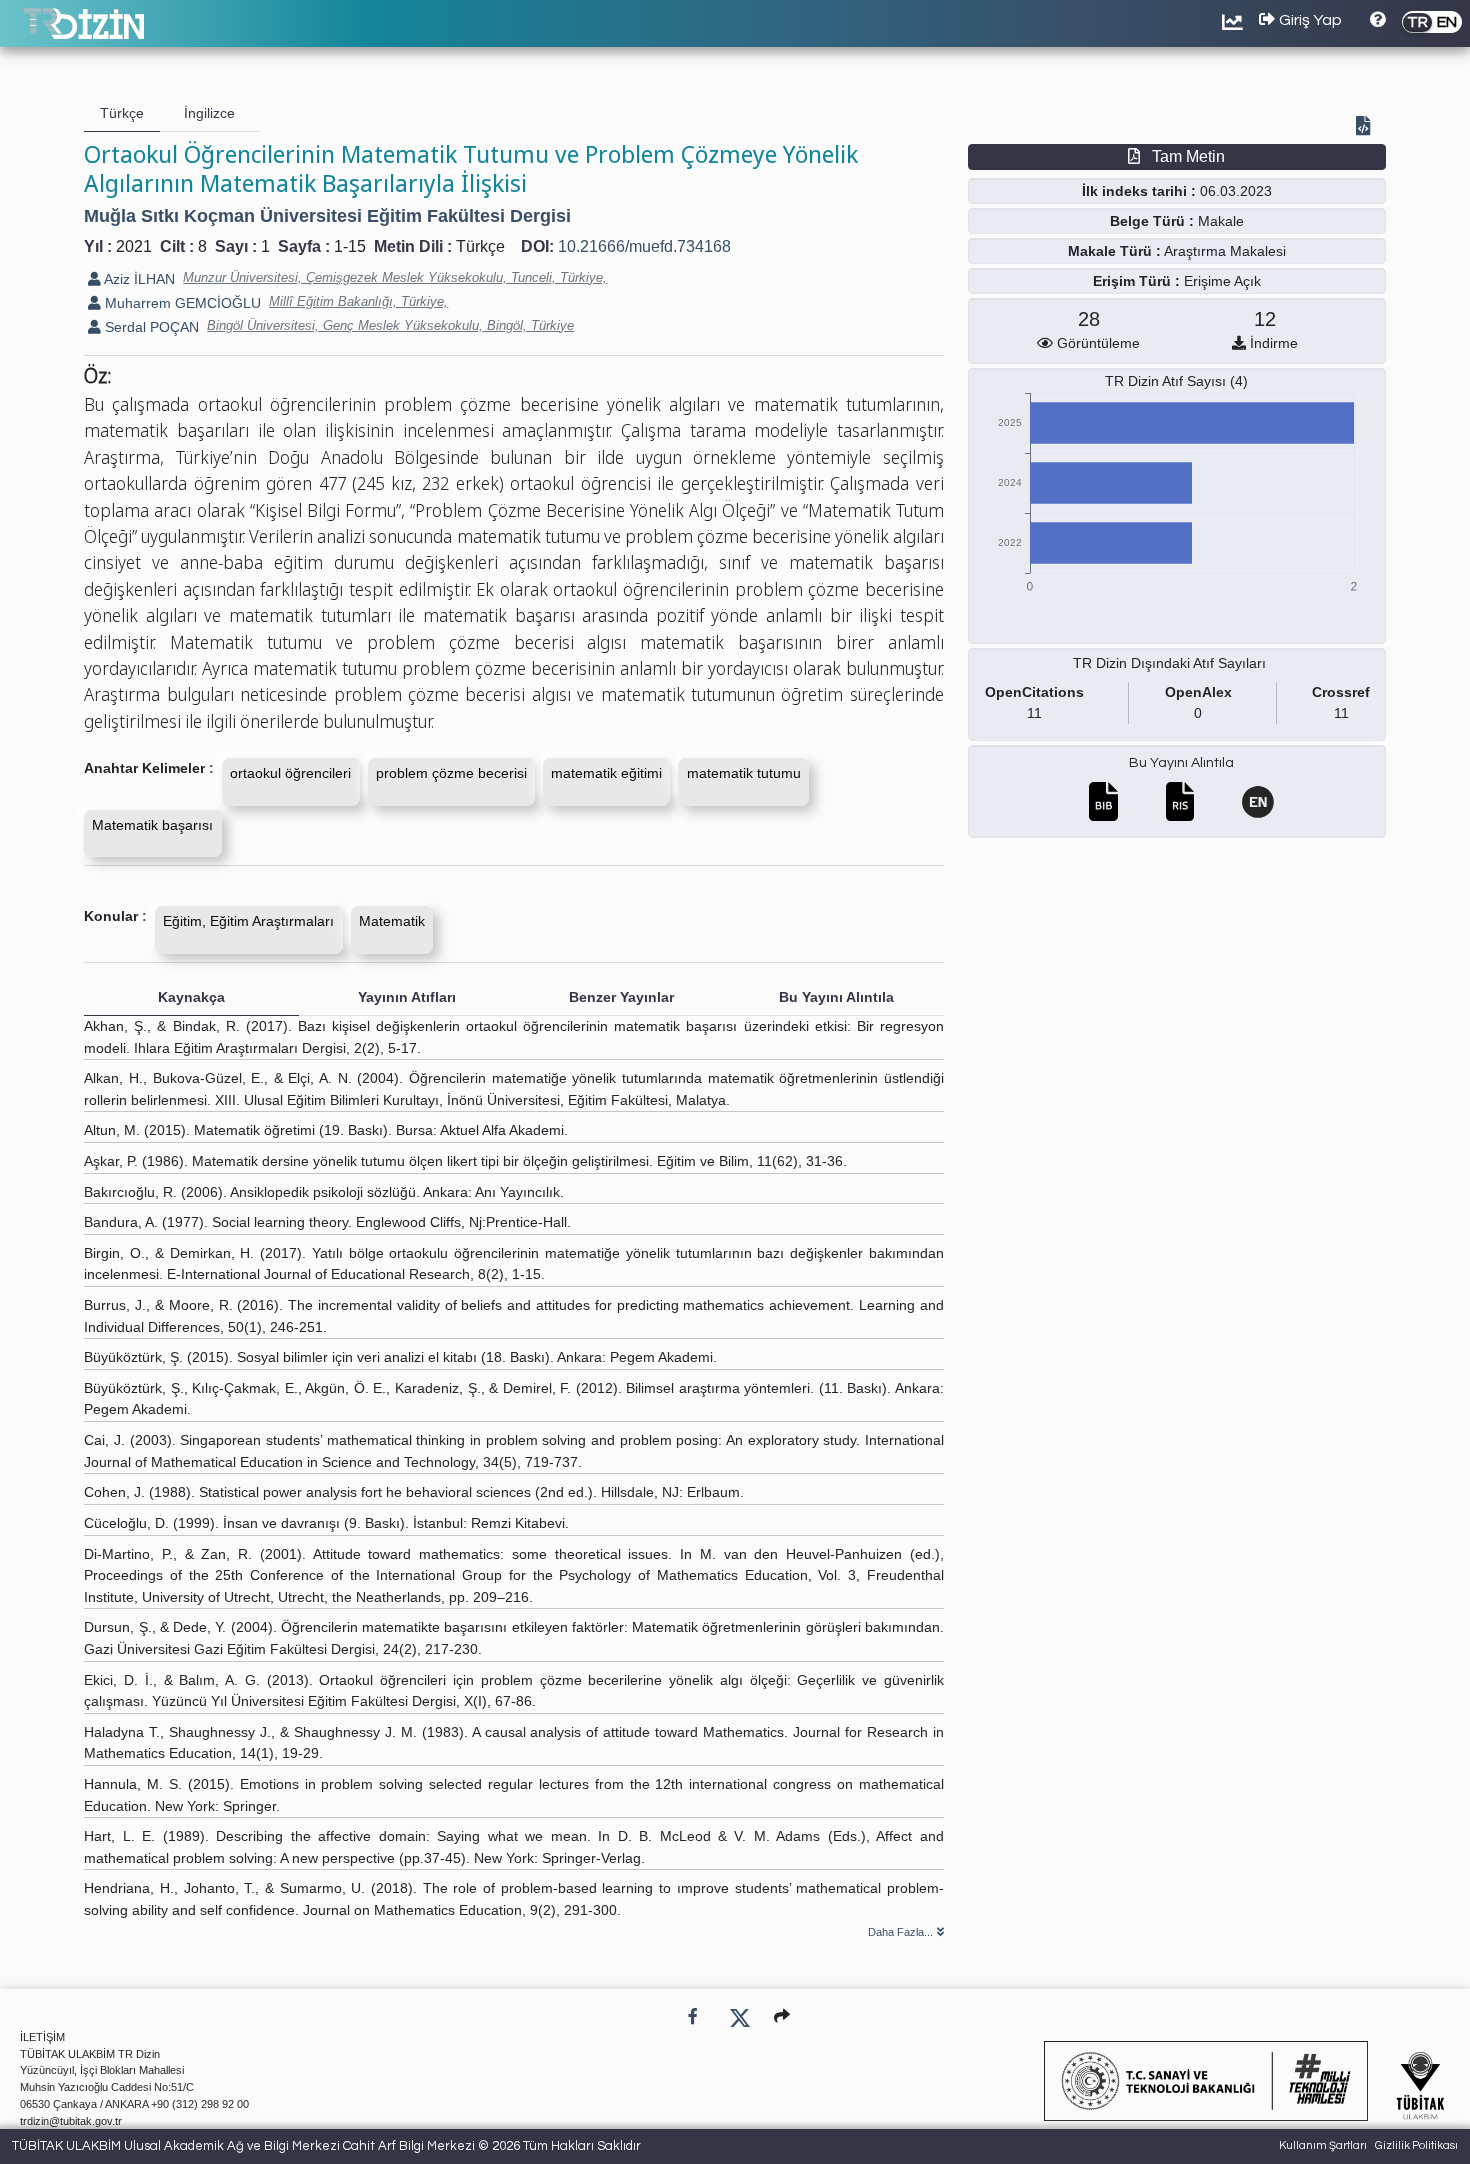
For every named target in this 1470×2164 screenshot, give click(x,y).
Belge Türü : (1152, 221)
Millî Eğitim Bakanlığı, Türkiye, (358, 301)
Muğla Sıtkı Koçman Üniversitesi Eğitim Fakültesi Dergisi (327, 216)
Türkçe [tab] (122, 113)
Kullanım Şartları (1323, 2145)
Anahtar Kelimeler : (149, 768)
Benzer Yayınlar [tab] (621, 997)
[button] (782, 2016)
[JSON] (1367, 128)
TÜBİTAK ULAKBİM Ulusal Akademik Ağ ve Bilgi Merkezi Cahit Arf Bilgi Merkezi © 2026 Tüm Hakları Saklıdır (326, 2146)
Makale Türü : (1114, 251)
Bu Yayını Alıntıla (1181, 763)
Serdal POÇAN (150, 327)
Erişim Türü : (1136, 281)
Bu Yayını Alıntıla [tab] (836, 997)
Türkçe (480, 246)
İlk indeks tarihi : (1139, 191)
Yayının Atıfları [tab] (407, 997)
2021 (134, 246)
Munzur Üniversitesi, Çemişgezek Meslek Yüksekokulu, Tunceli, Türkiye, (395, 277)
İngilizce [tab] (209, 113)
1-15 (350, 246)
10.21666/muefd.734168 (644, 246)
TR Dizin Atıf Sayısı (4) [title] (1176, 381)
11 (1034, 713)
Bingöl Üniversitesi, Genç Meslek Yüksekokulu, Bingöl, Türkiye (390, 325)
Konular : (115, 916)
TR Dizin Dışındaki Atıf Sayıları (1169, 663)
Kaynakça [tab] (191, 997)
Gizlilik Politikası (1416, 2145)
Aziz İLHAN (138, 279)
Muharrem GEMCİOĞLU (181, 303)
